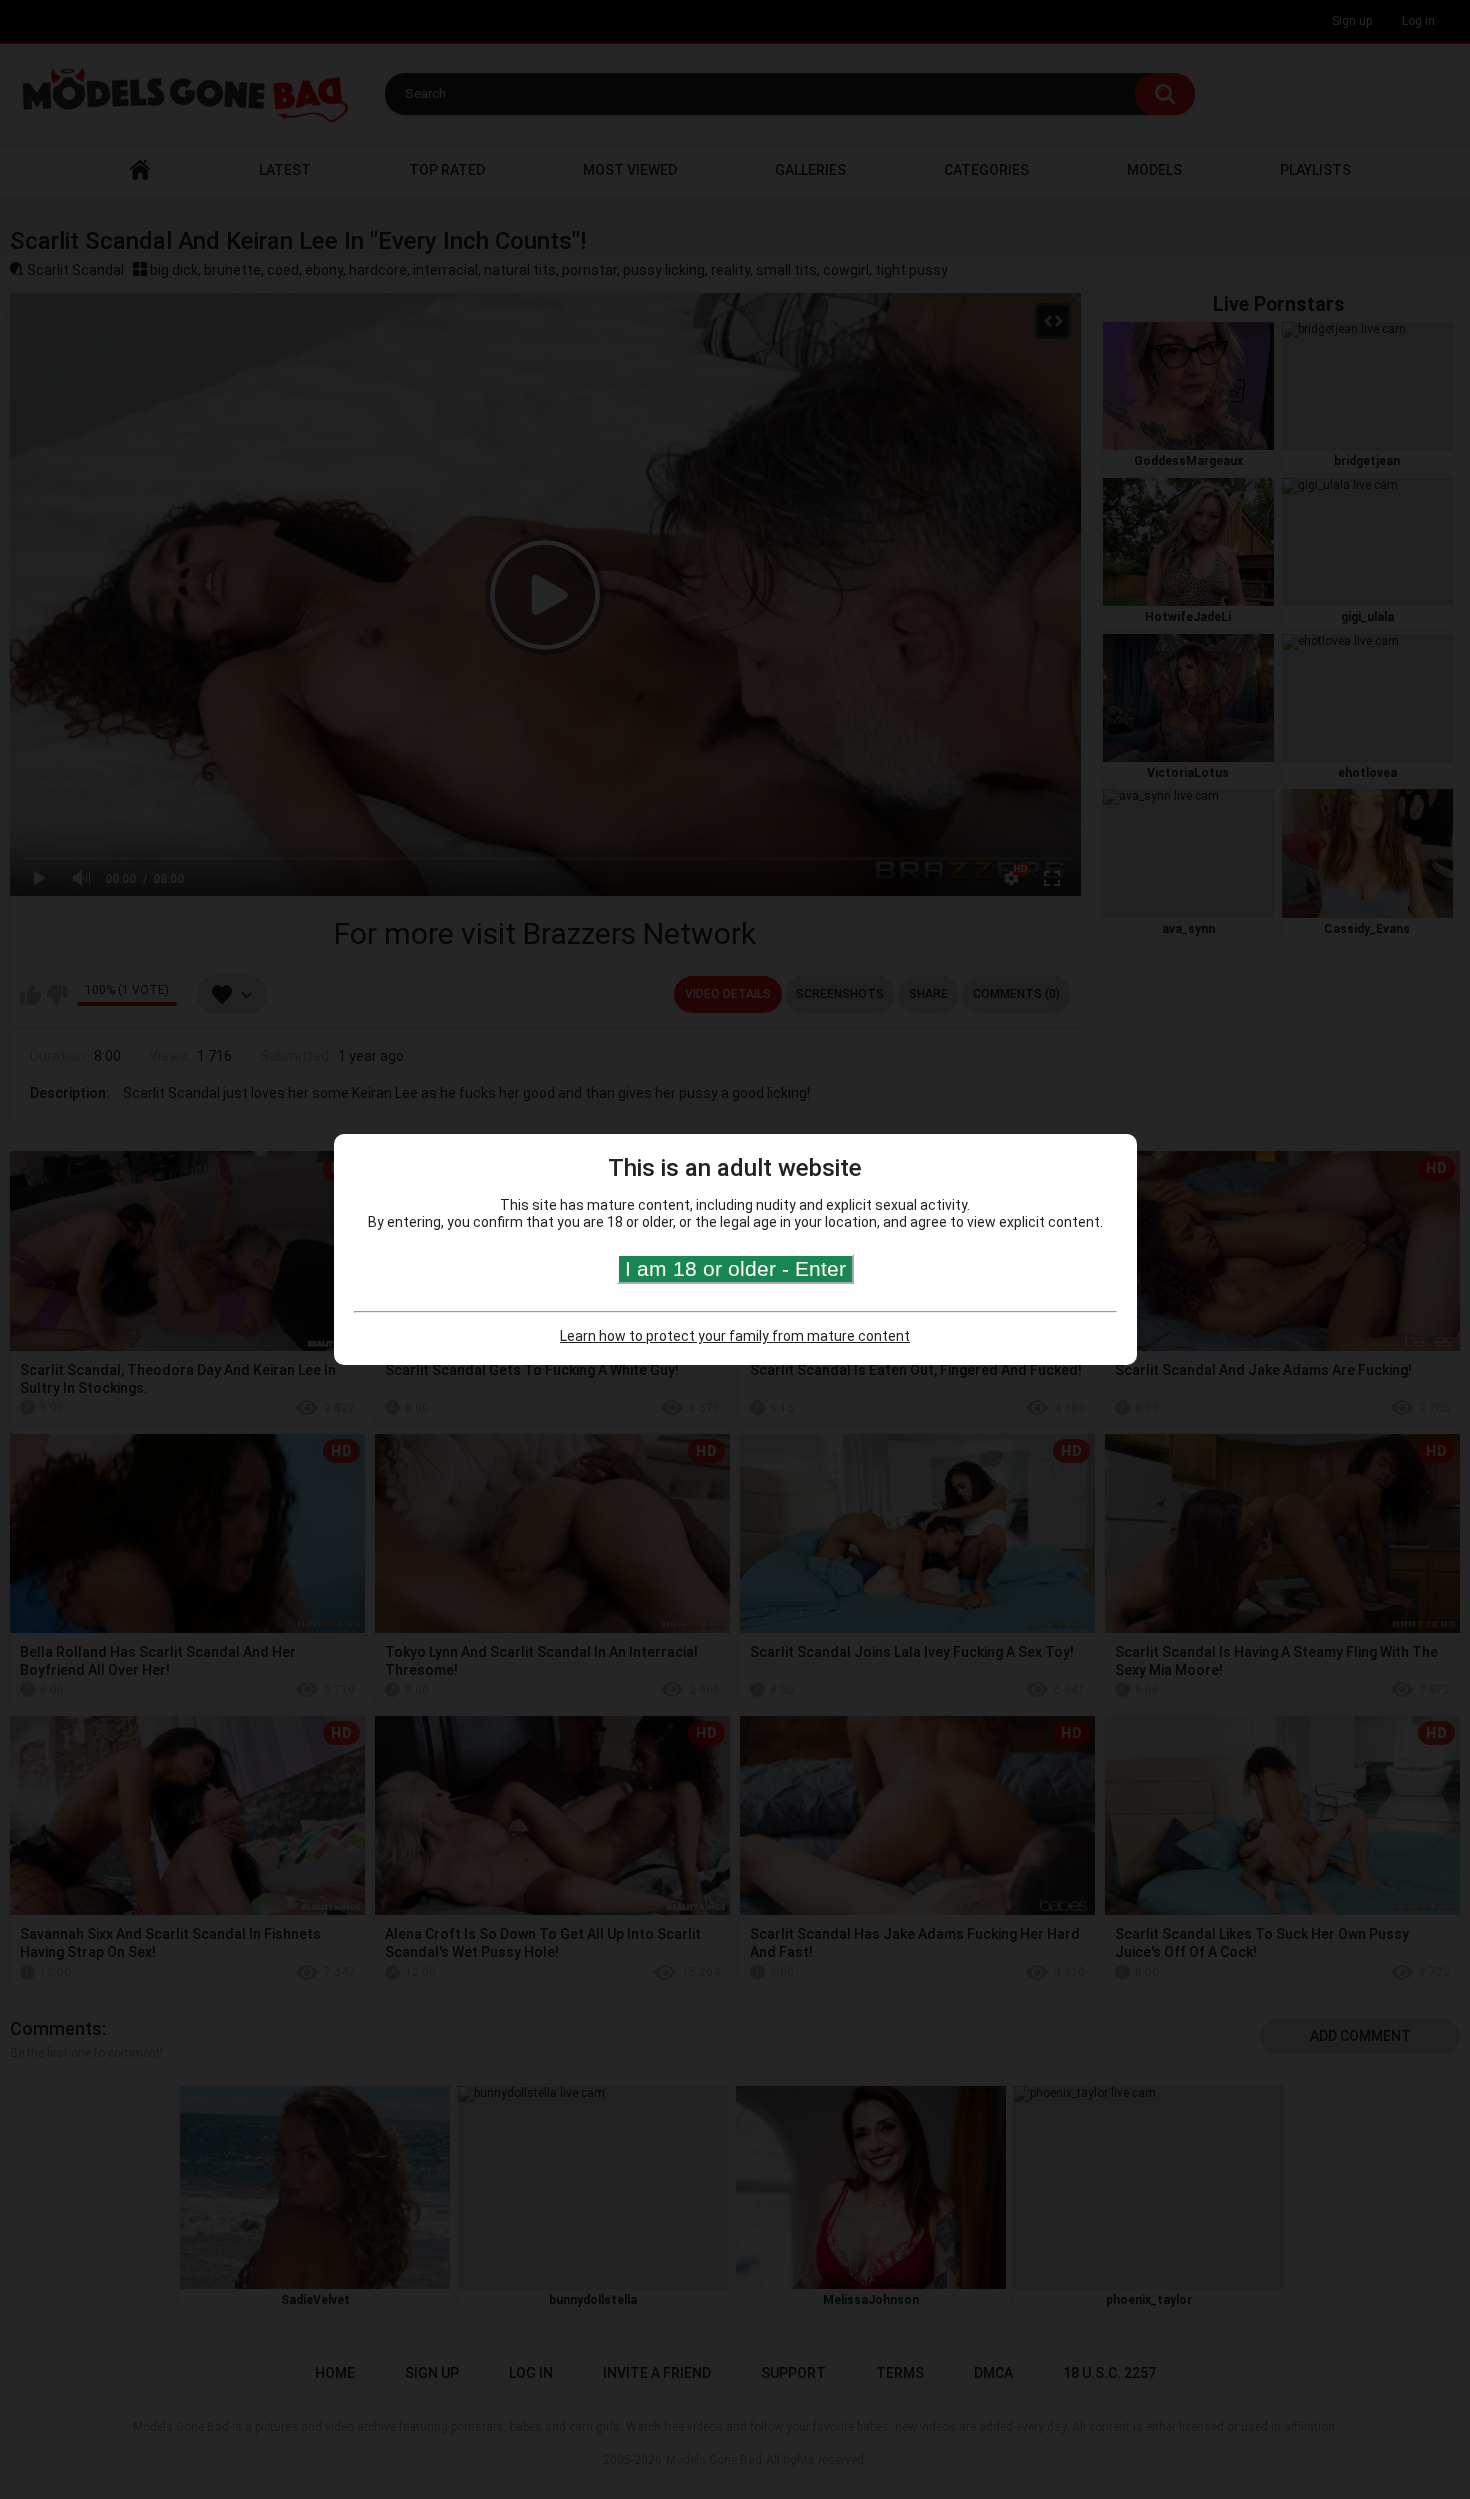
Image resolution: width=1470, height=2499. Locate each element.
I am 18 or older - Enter (735, 1268)
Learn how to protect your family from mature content (735, 1336)
